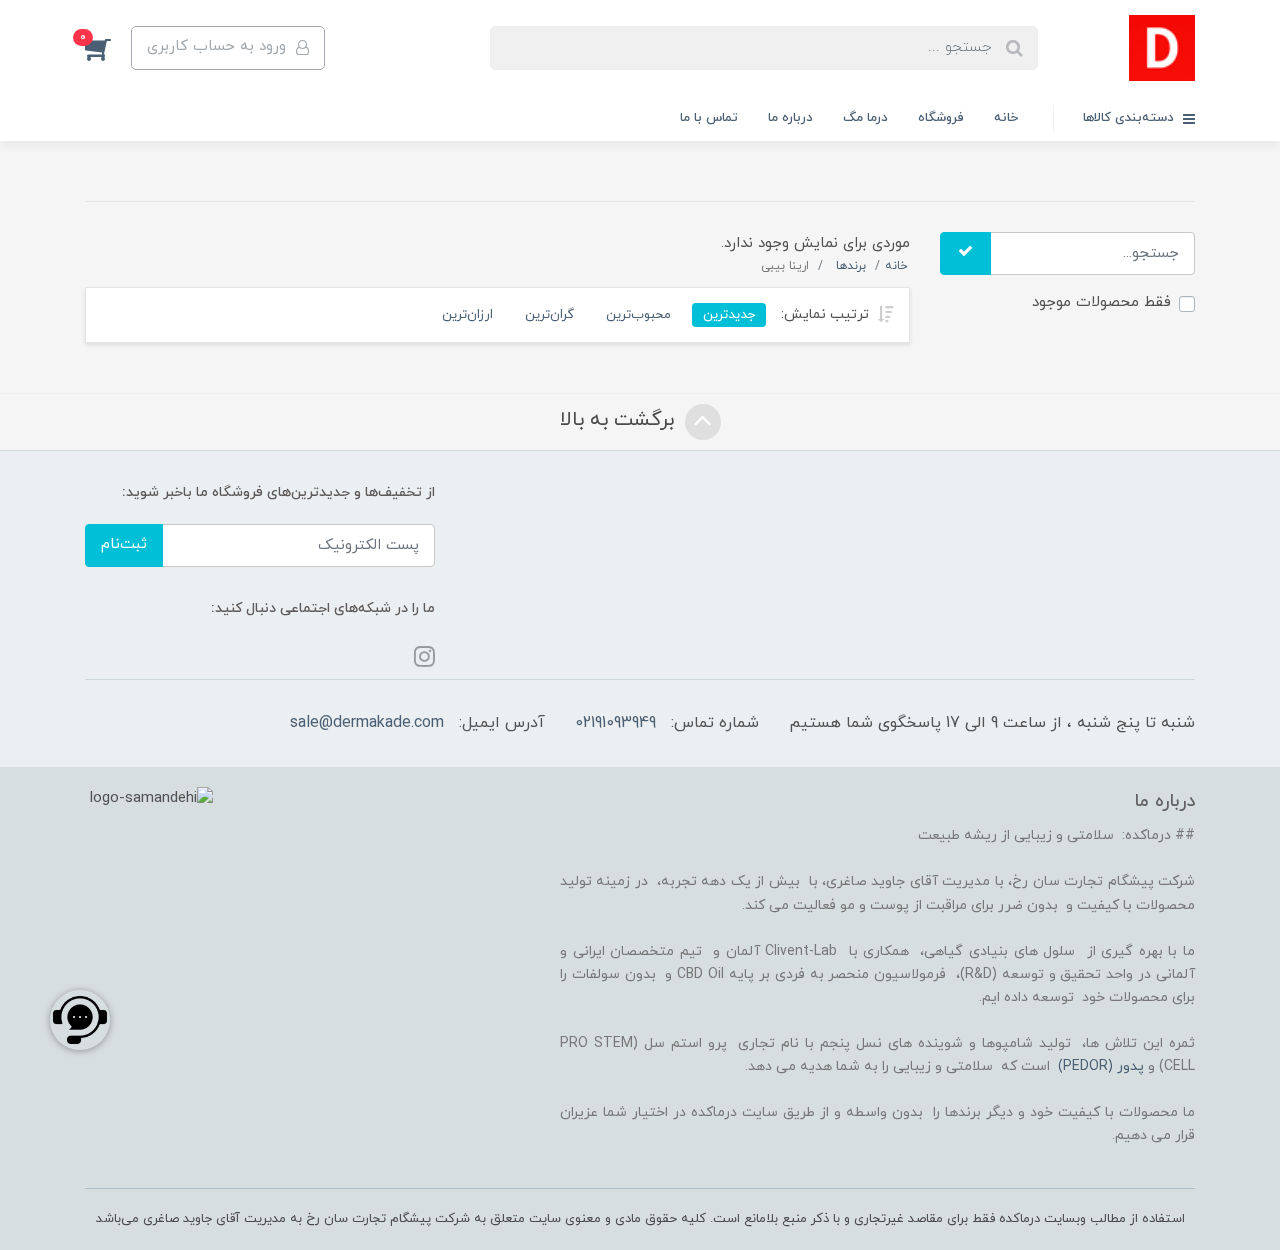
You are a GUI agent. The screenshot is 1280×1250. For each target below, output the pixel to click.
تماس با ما (709, 118)
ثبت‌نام (124, 544)
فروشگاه (941, 118)
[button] (108, 48)
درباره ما (790, 118)
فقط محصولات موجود (1101, 302)
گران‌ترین (549, 314)
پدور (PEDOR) (1101, 1066)
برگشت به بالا (620, 420)
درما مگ (865, 118)
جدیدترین (729, 314)
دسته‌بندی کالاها (1130, 118)
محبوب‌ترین (638, 314)
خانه (1006, 118)
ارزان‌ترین (467, 314)
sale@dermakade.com (367, 723)
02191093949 (615, 723)
